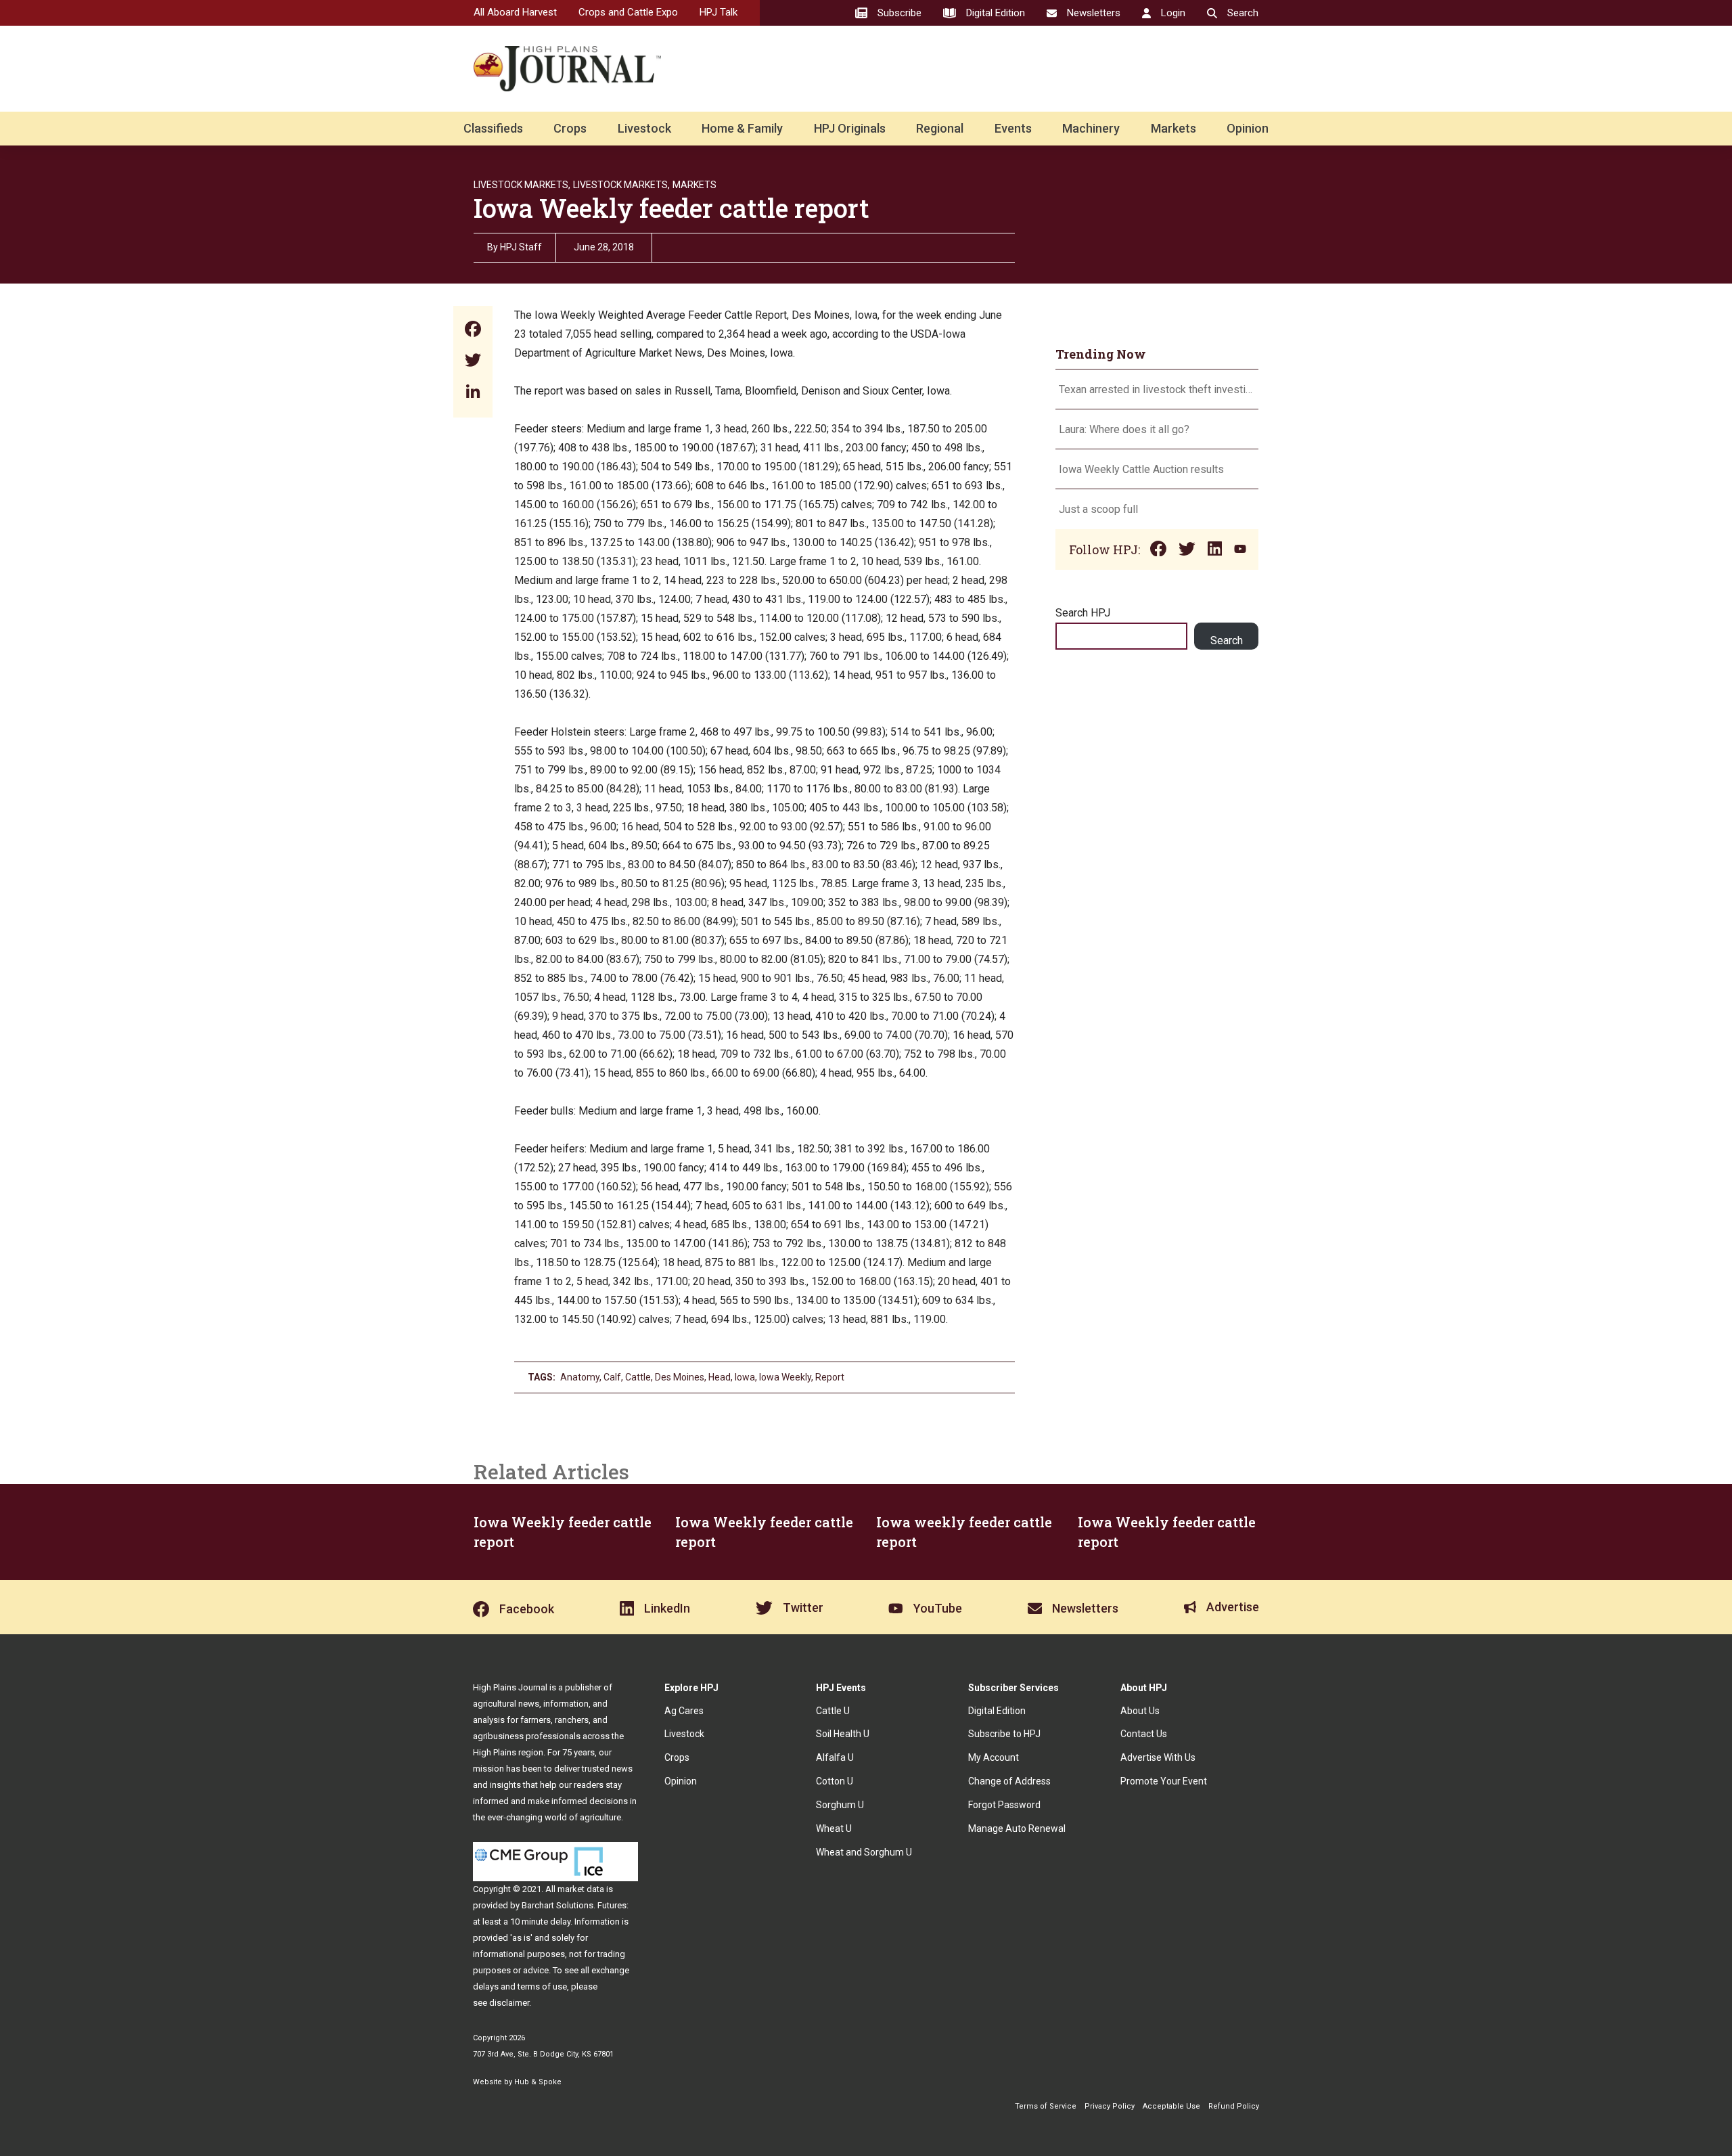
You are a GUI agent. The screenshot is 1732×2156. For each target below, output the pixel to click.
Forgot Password (1004, 1805)
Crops (570, 128)
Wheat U (834, 1828)
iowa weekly (785, 1377)
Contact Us (1144, 1734)
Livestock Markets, (522, 185)
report (830, 1377)
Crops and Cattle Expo (628, 12)
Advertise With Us (1158, 1757)
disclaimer (509, 2003)
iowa (745, 1377)
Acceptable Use (1171, 2106)
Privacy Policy (1110, 2106)
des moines (680, 1377)
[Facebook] (473, 331)
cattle (638, 1377)
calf (612, 1377)
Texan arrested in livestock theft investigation (1157, 389)
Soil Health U (843, 1734)
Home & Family (742, 128)
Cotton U (835, 1781)
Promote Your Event (1164, 1781)
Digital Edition (997, 1711)
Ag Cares (684, 1711)
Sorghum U (840, 1805)
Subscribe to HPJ (1004, 1734)
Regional (940, 128)
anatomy (580, 1377)
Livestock (644, 128)
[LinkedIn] (473, 393)
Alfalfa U (835, 1757)
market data (581, 1889)
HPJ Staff (521, 247)
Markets (1173, 128)
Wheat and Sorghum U (864, 1852)
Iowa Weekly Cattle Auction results (1141, 469)
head (720, 1377)
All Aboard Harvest (515, 12)
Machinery (1091, 128)
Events (1013, 128)
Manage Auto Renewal (1017, 1828)
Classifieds (493, 128)
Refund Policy (1234, 2106)
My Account (994, 1757)
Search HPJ (1083, 613)
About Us (1140, 1711)
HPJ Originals (850, 128)
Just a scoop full (1098, 509)
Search (1227, 641)
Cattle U (833, 1711)
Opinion (1248, 128)
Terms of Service (1046, 2106)
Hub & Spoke (538, 2082)
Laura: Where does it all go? (1124, 429)
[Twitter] (473, 362)
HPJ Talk (719, 12)
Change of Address (1009, 1781)
